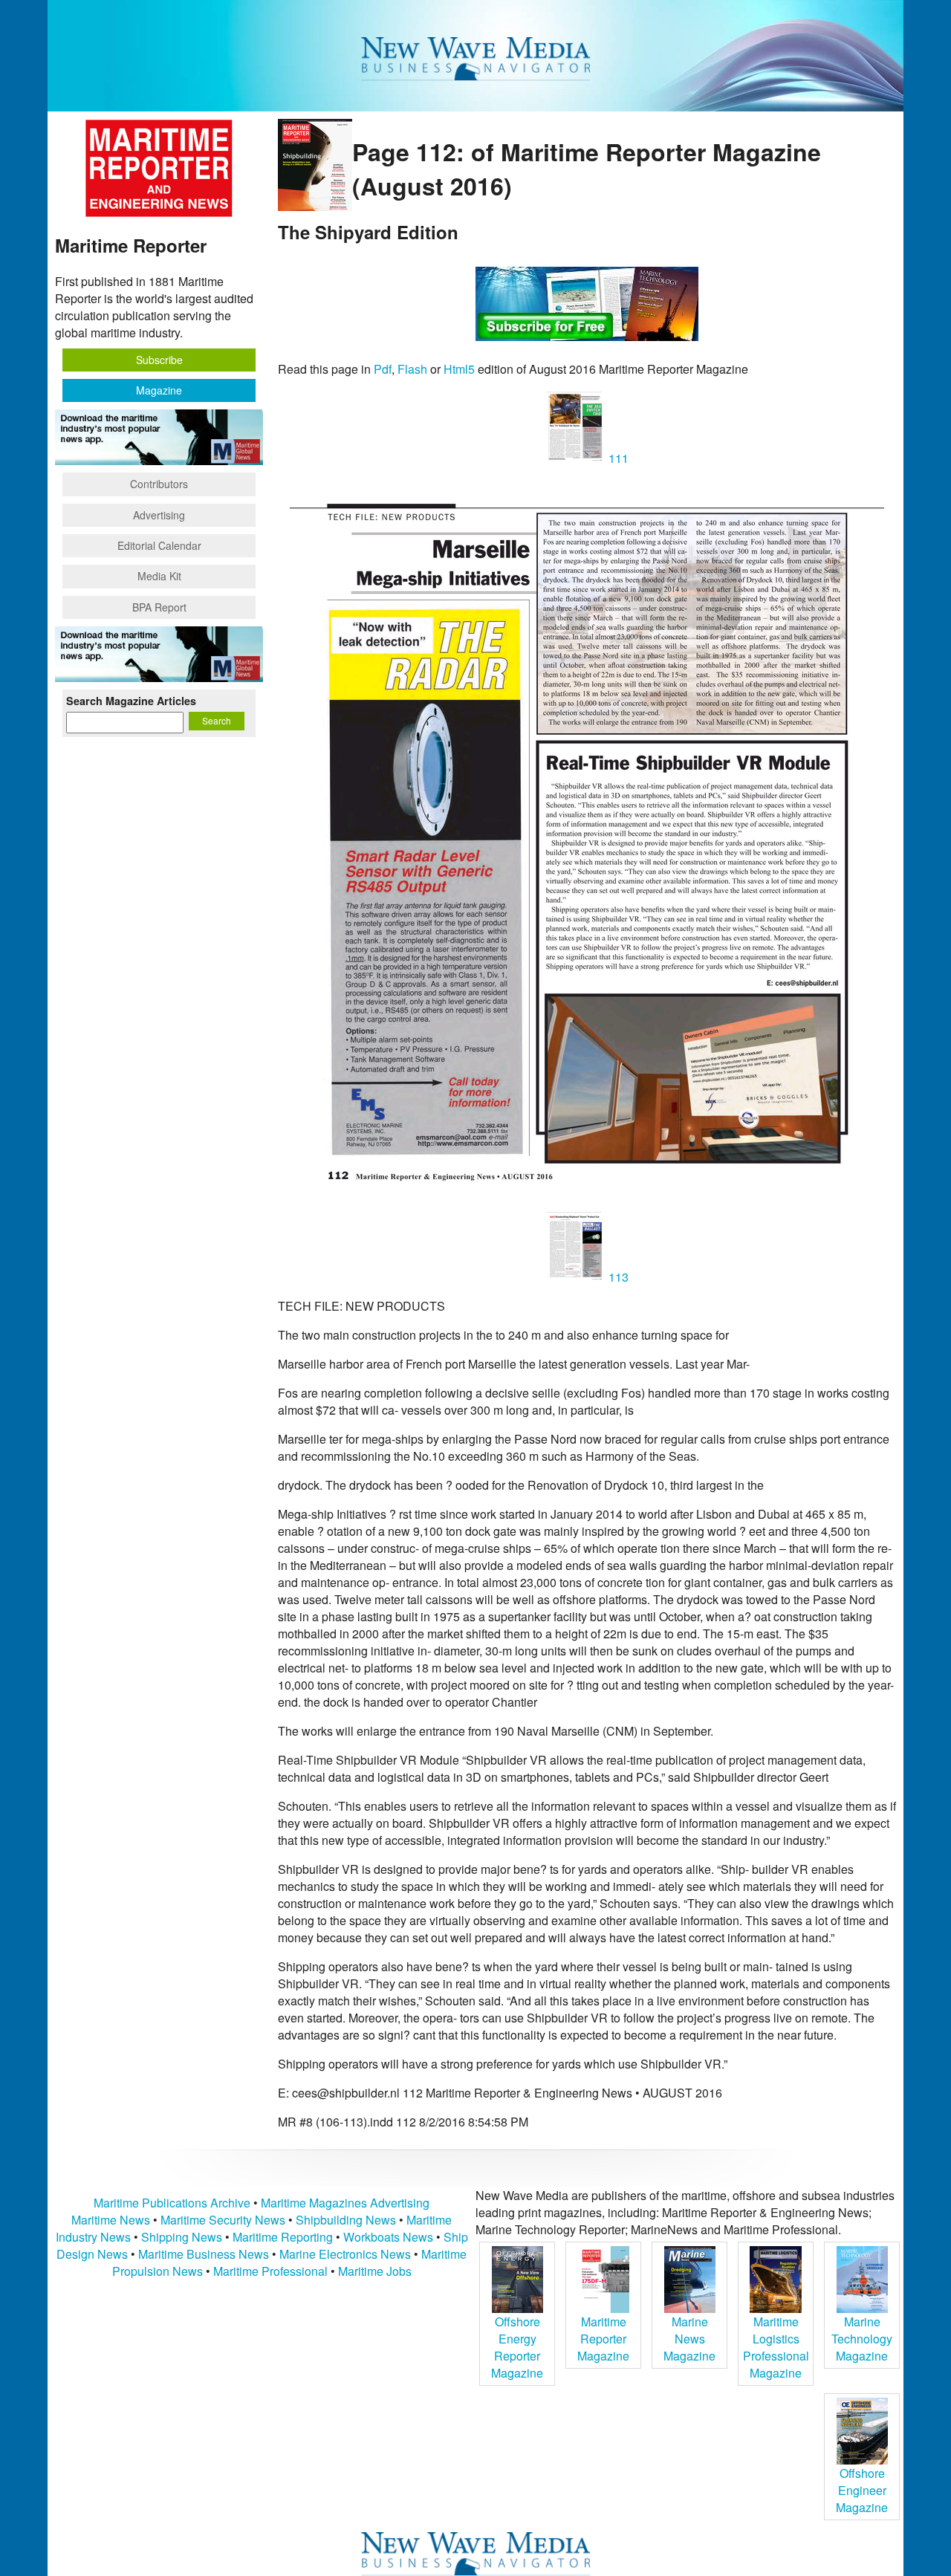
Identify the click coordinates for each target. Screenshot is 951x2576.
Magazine (159, 390)
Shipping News (182, 2237)
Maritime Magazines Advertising (345, 2203)
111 (617, 458)
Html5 (459, 369)
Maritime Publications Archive (172, 2203)
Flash (412, 369)
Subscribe (159, 360)
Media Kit (159, 576)
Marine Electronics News (345, 2254)
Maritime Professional (270, 2271)
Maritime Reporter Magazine (603, 2339)
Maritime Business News (205, 2254)
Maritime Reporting (283, 2237)
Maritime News (111, 2220)
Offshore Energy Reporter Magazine (517, 2347)
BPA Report (159, 607)
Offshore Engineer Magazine (862, 2490)
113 (617, 1277)
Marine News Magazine (689, 2339)
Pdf (383, 369)
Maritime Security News (223, 2220)
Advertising (159, 515)
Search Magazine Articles (131, 701)
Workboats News (388, 2237)
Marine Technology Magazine (862, 2339)
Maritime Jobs (375, 2271)
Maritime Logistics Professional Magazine (776, 2347)
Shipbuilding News (346, 2220)
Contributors (159, 484)
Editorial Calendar (159, 545)
